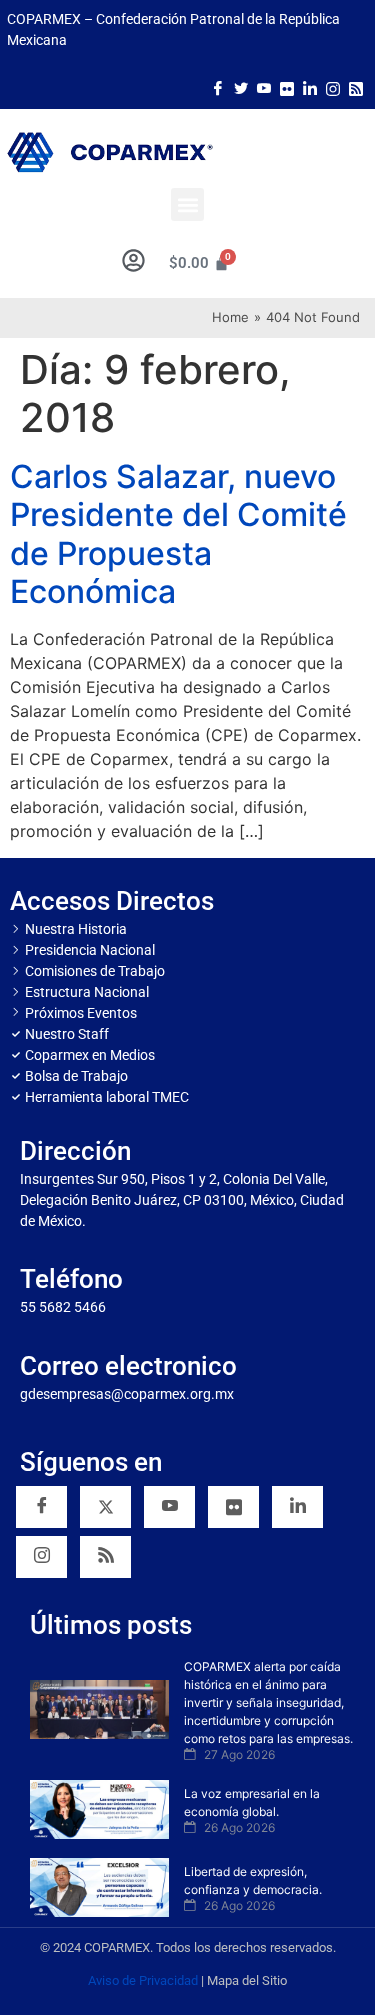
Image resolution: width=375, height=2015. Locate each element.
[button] (187, 204)
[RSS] (105, 1557)
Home (230, 317)
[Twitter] (241, 87)
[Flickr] (233, 1507)
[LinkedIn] (310, 87)
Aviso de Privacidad (143, 1980)
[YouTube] (169, 1507)
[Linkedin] (297, 1507)
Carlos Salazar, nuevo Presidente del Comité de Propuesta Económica (178, 534)
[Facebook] (218, 87)
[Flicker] (287, 87)
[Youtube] (264, 87)
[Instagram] (333, 87)
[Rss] (356, 87)
